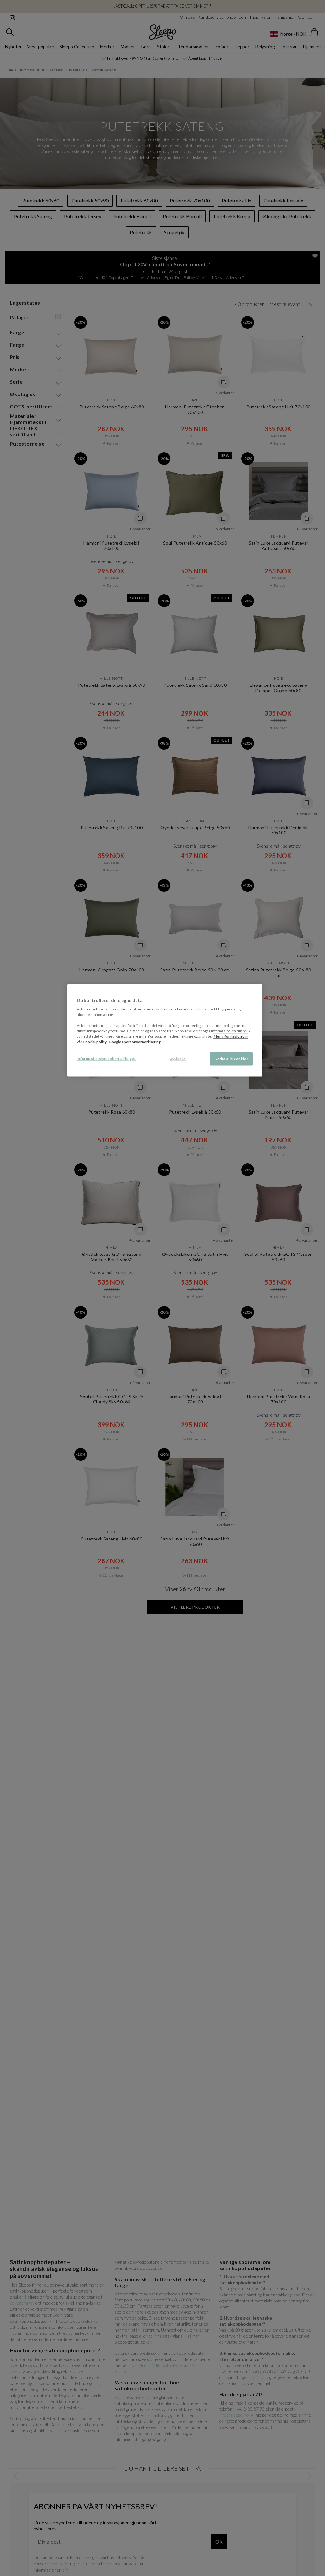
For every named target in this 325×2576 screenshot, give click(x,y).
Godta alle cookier (231, 1059)
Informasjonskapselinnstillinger (106, 1058)
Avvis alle (178, 1059)
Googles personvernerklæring (135, 1041)
